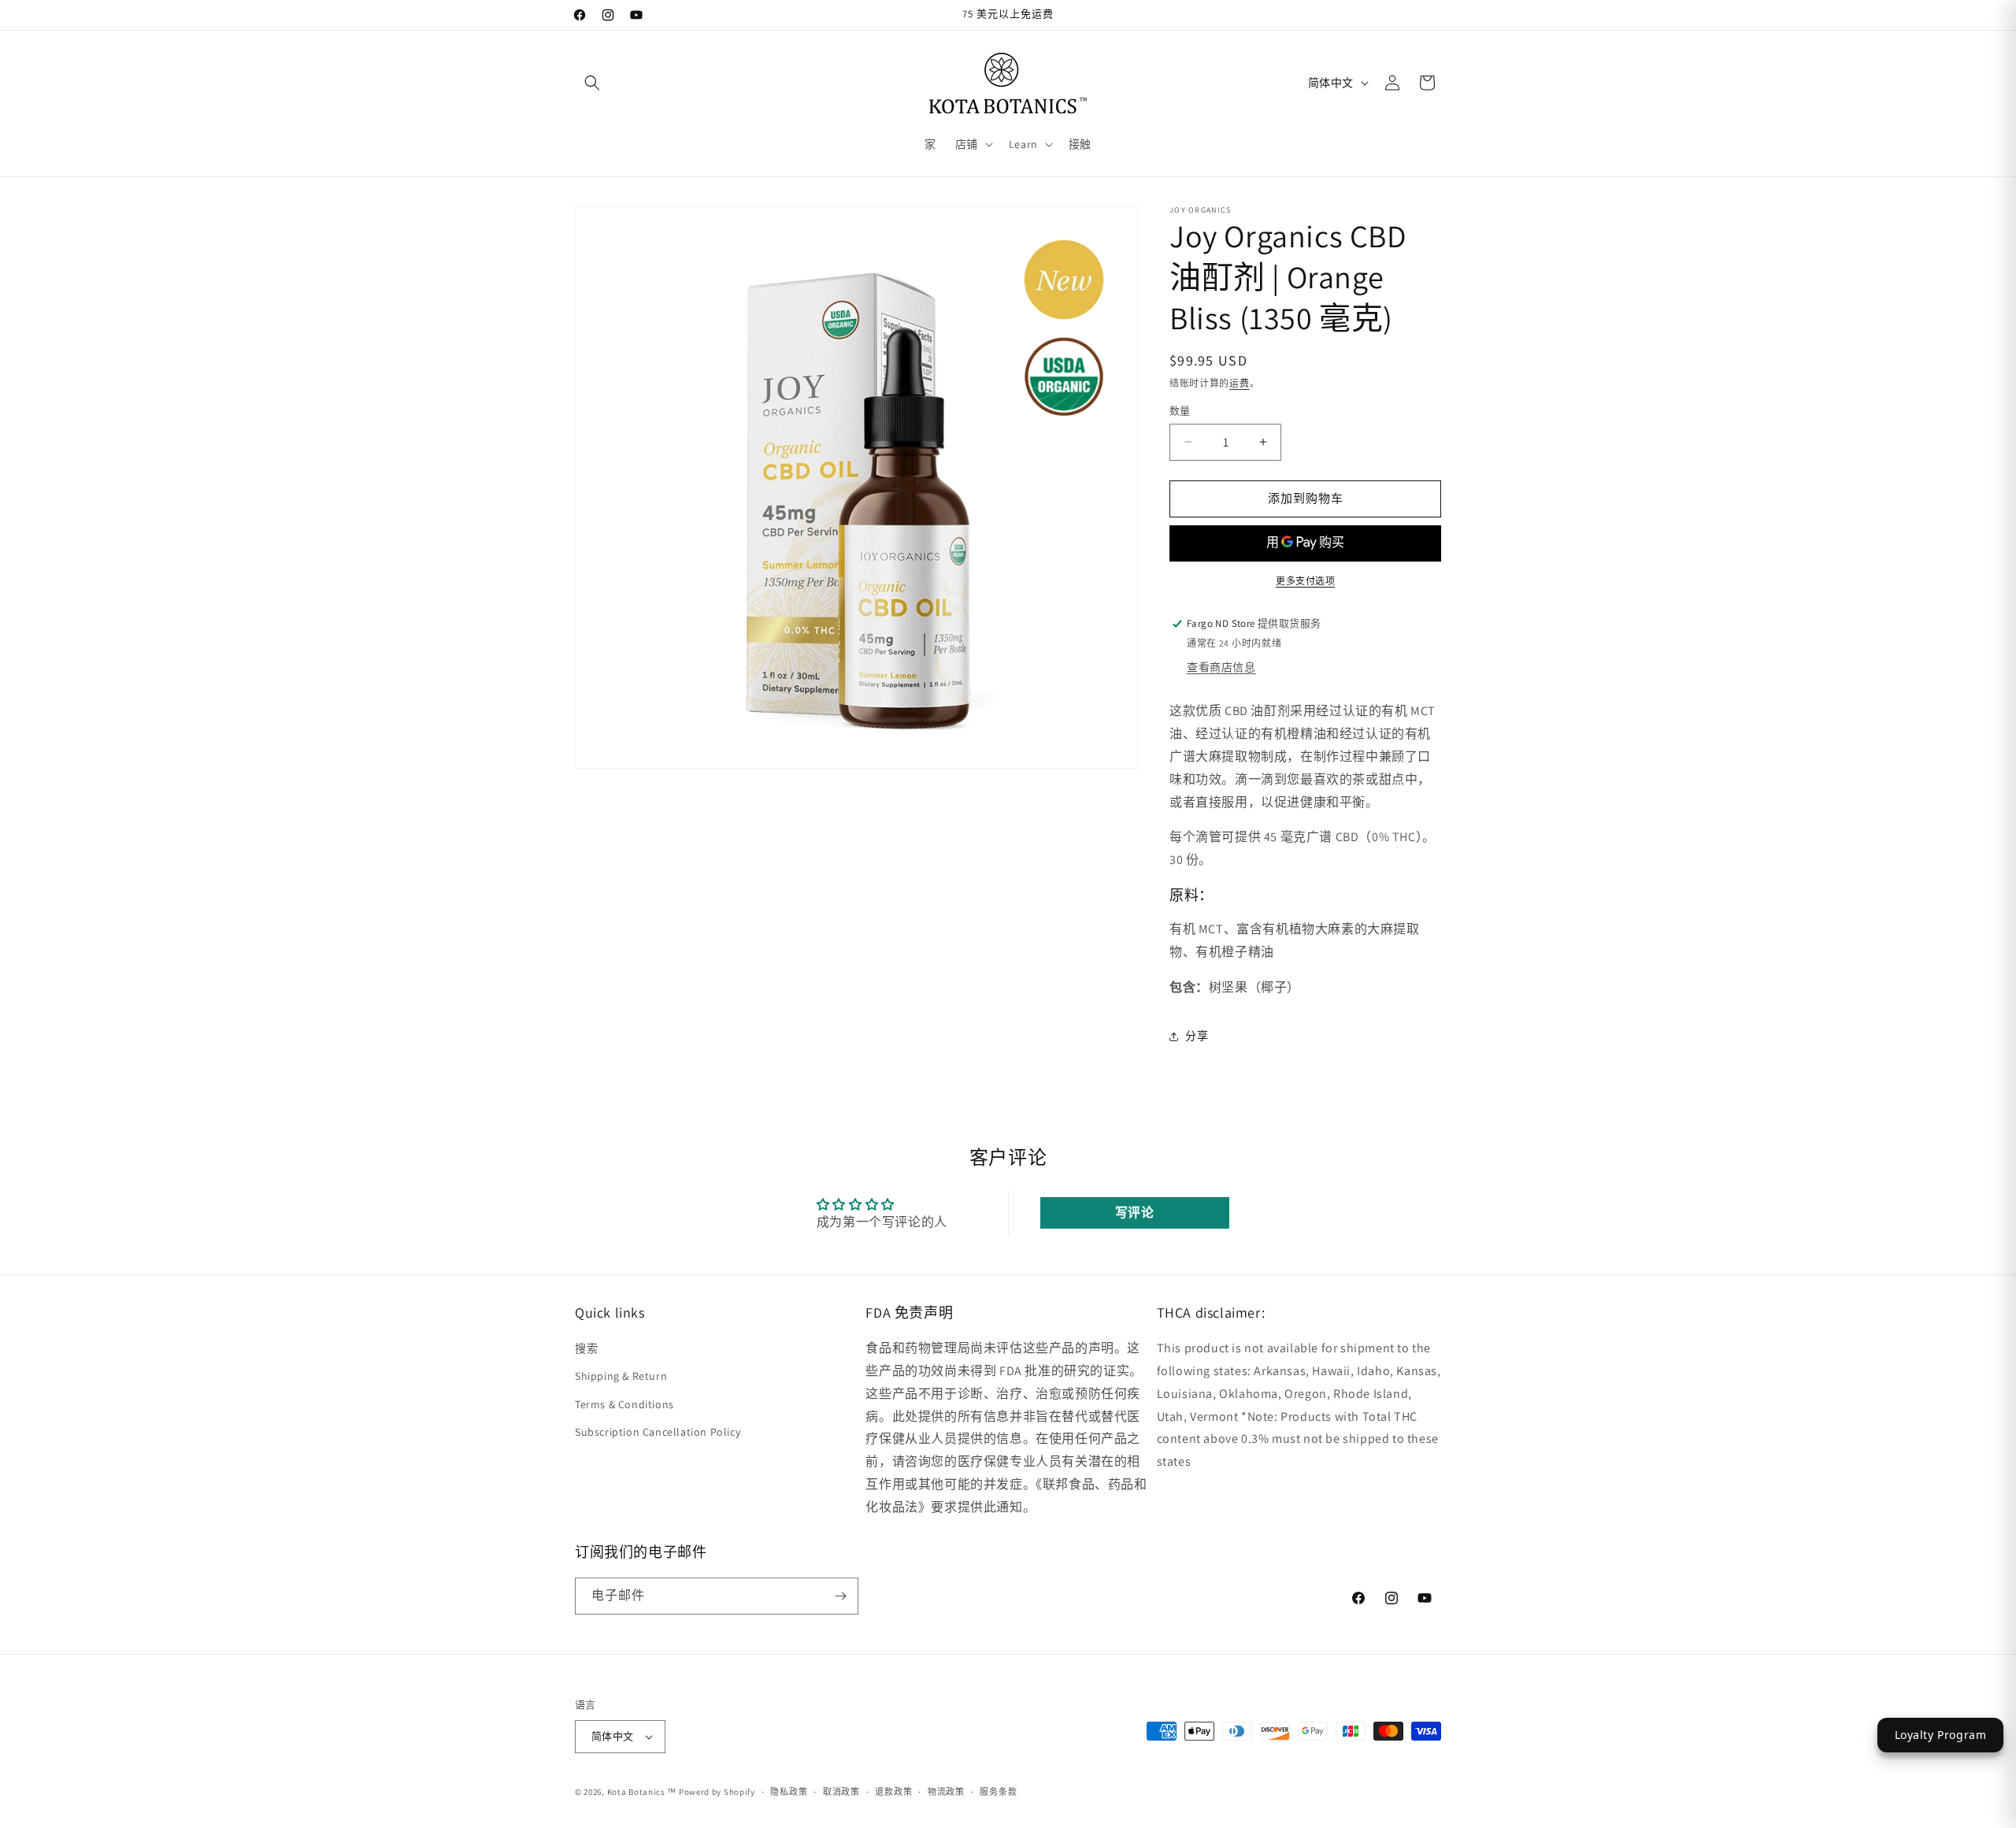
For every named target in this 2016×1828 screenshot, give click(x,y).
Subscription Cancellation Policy (658, 1432)
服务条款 (998, 1792)
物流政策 (946, 1792)
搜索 (586, 1349)
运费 (1239, 383)
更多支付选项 (1305, 581)
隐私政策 (789, 1792)
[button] (592, 83)
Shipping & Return (621, 1377)
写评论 (1135, 1212)
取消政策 (841, 1792)
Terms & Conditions (624, 1404)
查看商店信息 (1221, 667)
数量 (1180, 411)
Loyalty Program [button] (1941, 1735)
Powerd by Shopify (717, 1792)
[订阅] (840, 1596)
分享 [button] (1197, 1036)
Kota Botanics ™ (642, 1792)
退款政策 (893, 1792)
